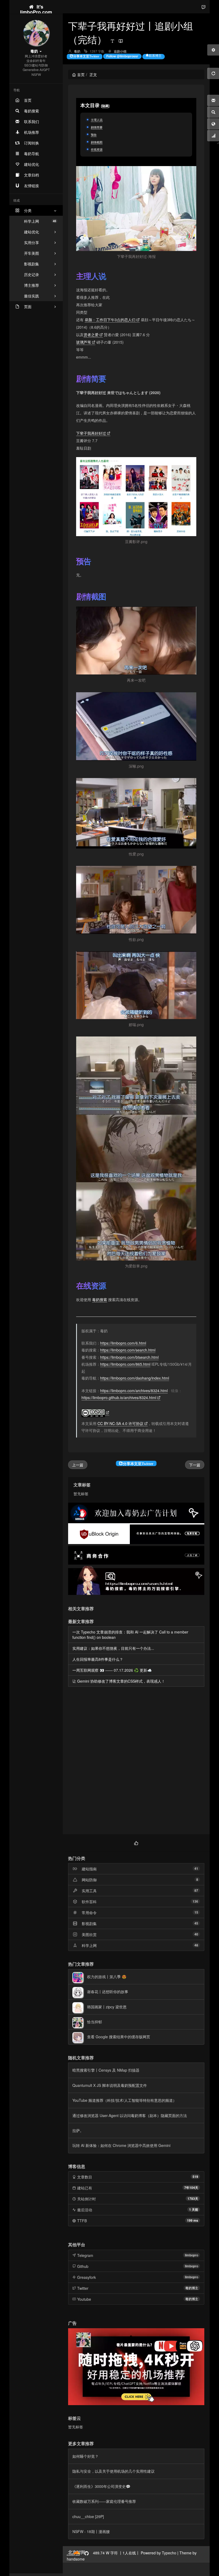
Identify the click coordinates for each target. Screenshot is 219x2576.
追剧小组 (120, 51)
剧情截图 (97, 142)
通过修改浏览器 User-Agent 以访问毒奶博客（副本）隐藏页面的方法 (130, 2115)
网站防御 (89, 1880)
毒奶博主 (192, 2288)
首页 (81, 74)
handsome (76, 2559)
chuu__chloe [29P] (88, 2516)
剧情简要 (97, 127)
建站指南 (89, 1869)
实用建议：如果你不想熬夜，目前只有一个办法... (113, 1648)
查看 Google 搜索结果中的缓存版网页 (119, 2037)
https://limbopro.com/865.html (125, 1364)
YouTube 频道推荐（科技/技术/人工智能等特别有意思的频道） (124, 2100)
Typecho (169, 2553)
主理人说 (97, 120)
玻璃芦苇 (84, 342)
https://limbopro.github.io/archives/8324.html (119, 1397)
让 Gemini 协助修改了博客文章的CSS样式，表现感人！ (119, 1681)
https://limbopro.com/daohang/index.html (135, 1378)
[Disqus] (136, 1761)
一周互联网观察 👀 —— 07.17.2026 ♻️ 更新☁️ (112, 1670)
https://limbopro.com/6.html (123, 1343)
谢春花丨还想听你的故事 (108, 1992)
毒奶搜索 (100, 1299)
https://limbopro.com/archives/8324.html (134, 1391)
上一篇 (78, 1465)
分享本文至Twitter (86, 56)
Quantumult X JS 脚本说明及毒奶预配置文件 (110, 2085)
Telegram (85, 2255)
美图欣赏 (89, 1934)
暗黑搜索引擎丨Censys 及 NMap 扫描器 (106, 2070)
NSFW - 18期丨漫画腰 (91, 2531)
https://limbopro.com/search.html (128, 1350)
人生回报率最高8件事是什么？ (98, 1659)
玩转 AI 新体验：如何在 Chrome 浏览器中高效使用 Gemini (121, 2145)
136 (195, 1901)
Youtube (84, 2299)
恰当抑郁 (95, 2022)
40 (196, 1934)
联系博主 (155, 56)
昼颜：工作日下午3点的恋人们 (110, 320)
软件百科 (89, 1902)
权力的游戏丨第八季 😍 (107, 1977)
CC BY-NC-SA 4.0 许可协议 (120, 1423)
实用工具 (89, 1891)
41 (196, 1868)
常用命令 (89, 1913)
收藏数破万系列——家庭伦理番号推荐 (104, 2501)
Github (83, 2266)
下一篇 (195, 1465)
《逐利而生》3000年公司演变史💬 (101, 2486)
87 (196, 1890)
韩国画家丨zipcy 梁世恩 (107, 2007)
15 (196, 1912)
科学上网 (40, 221)
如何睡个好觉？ (85, 2456)
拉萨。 (78, 2130)
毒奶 (77, 51)
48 (196, 1945)
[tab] (136, 1842)
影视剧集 (89, 1923)
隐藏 (105, 106)
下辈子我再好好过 (91, 433)
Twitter (83, 2288)
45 (196, 1923)
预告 (94, 135)
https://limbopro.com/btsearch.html (129, 1357)
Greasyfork (87, 2277)
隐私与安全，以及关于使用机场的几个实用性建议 (114, 2471)
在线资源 (97, 149)
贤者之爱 (91, 335)
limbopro (191, 2255)
